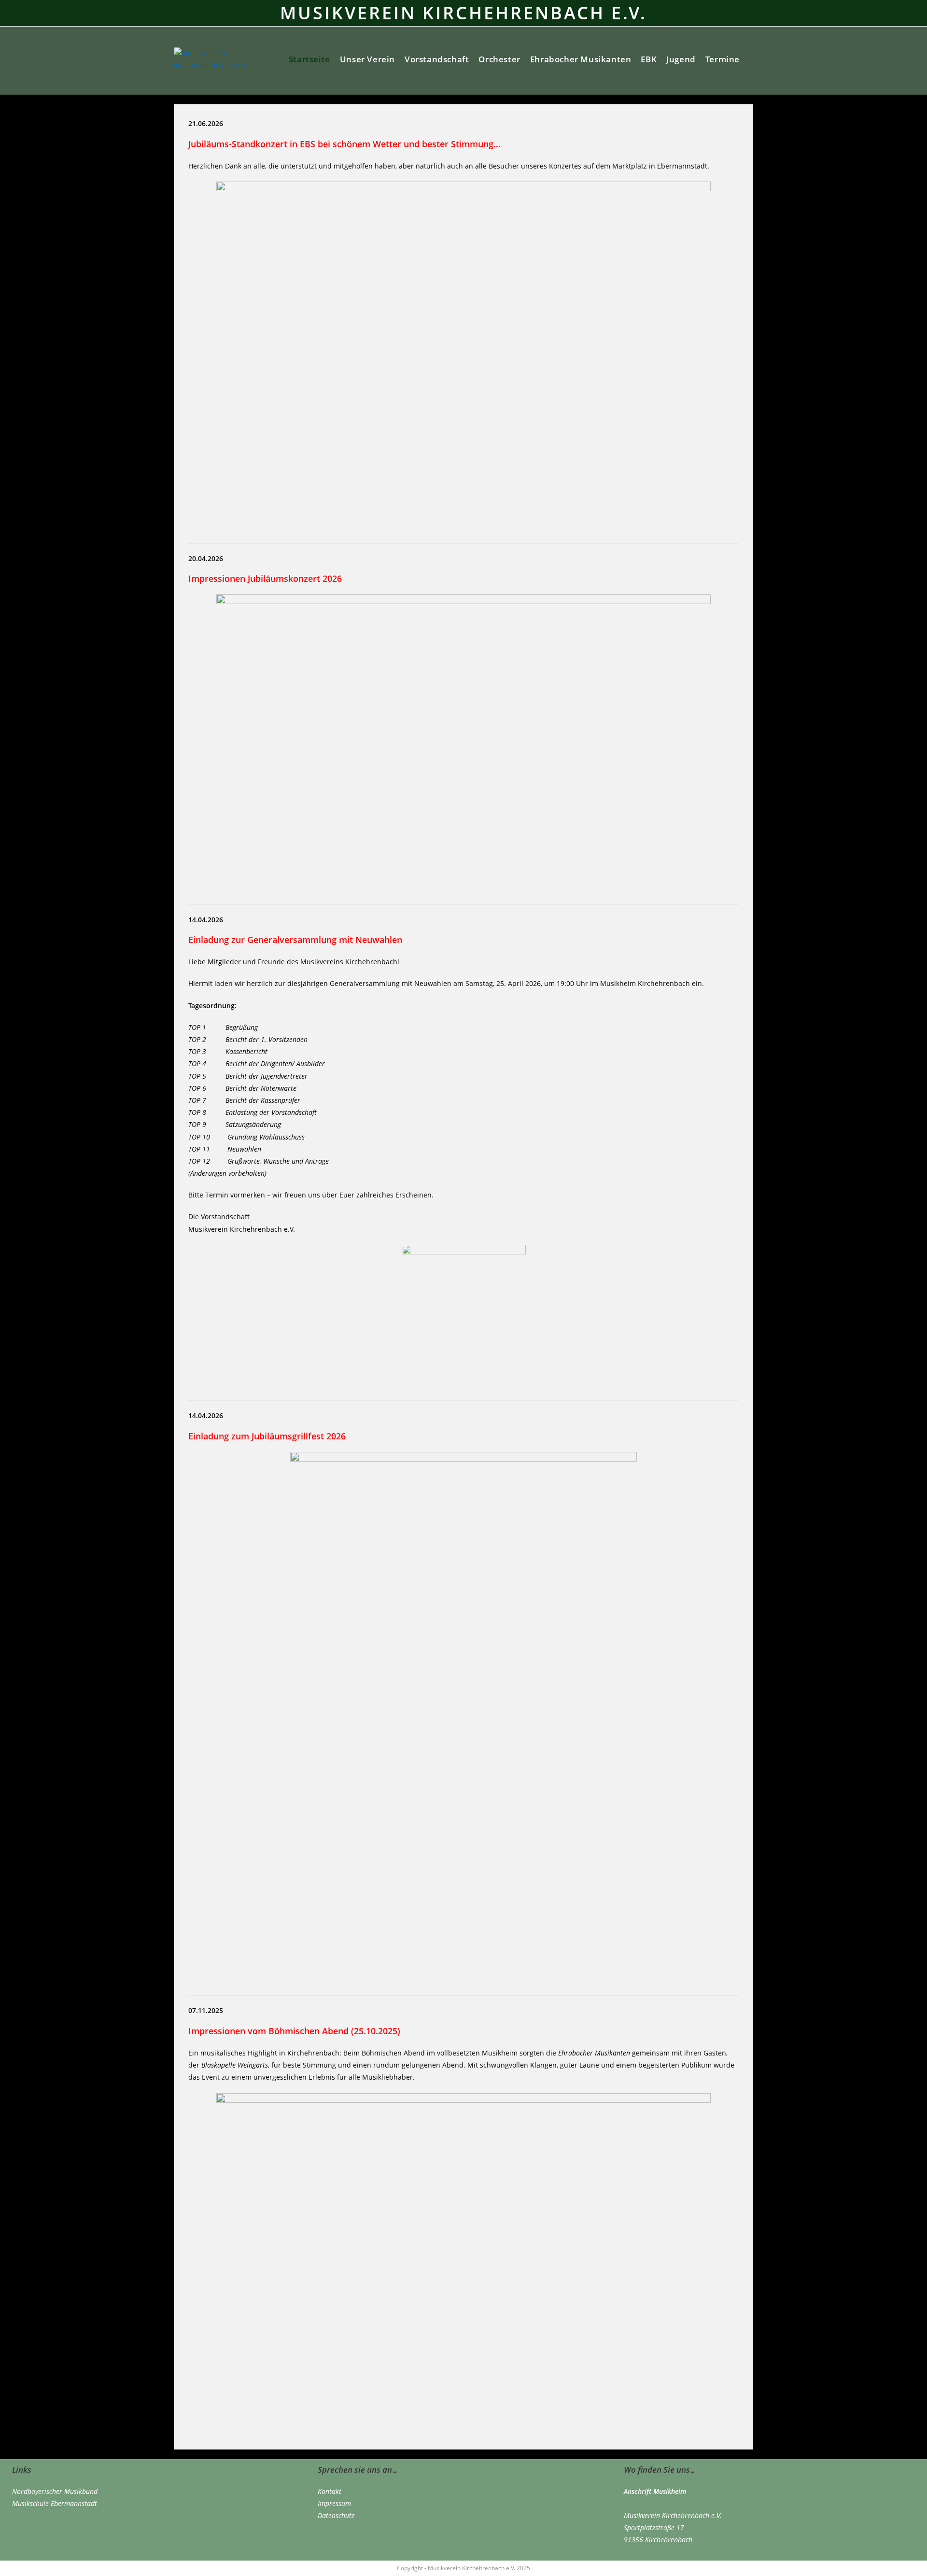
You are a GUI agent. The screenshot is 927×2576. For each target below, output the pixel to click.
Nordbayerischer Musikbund (55, 2491)
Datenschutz (336, 2515)
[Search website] (752, 59)
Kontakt (330, 2491)
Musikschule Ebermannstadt (55, 2503)
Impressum (334, 2503)
